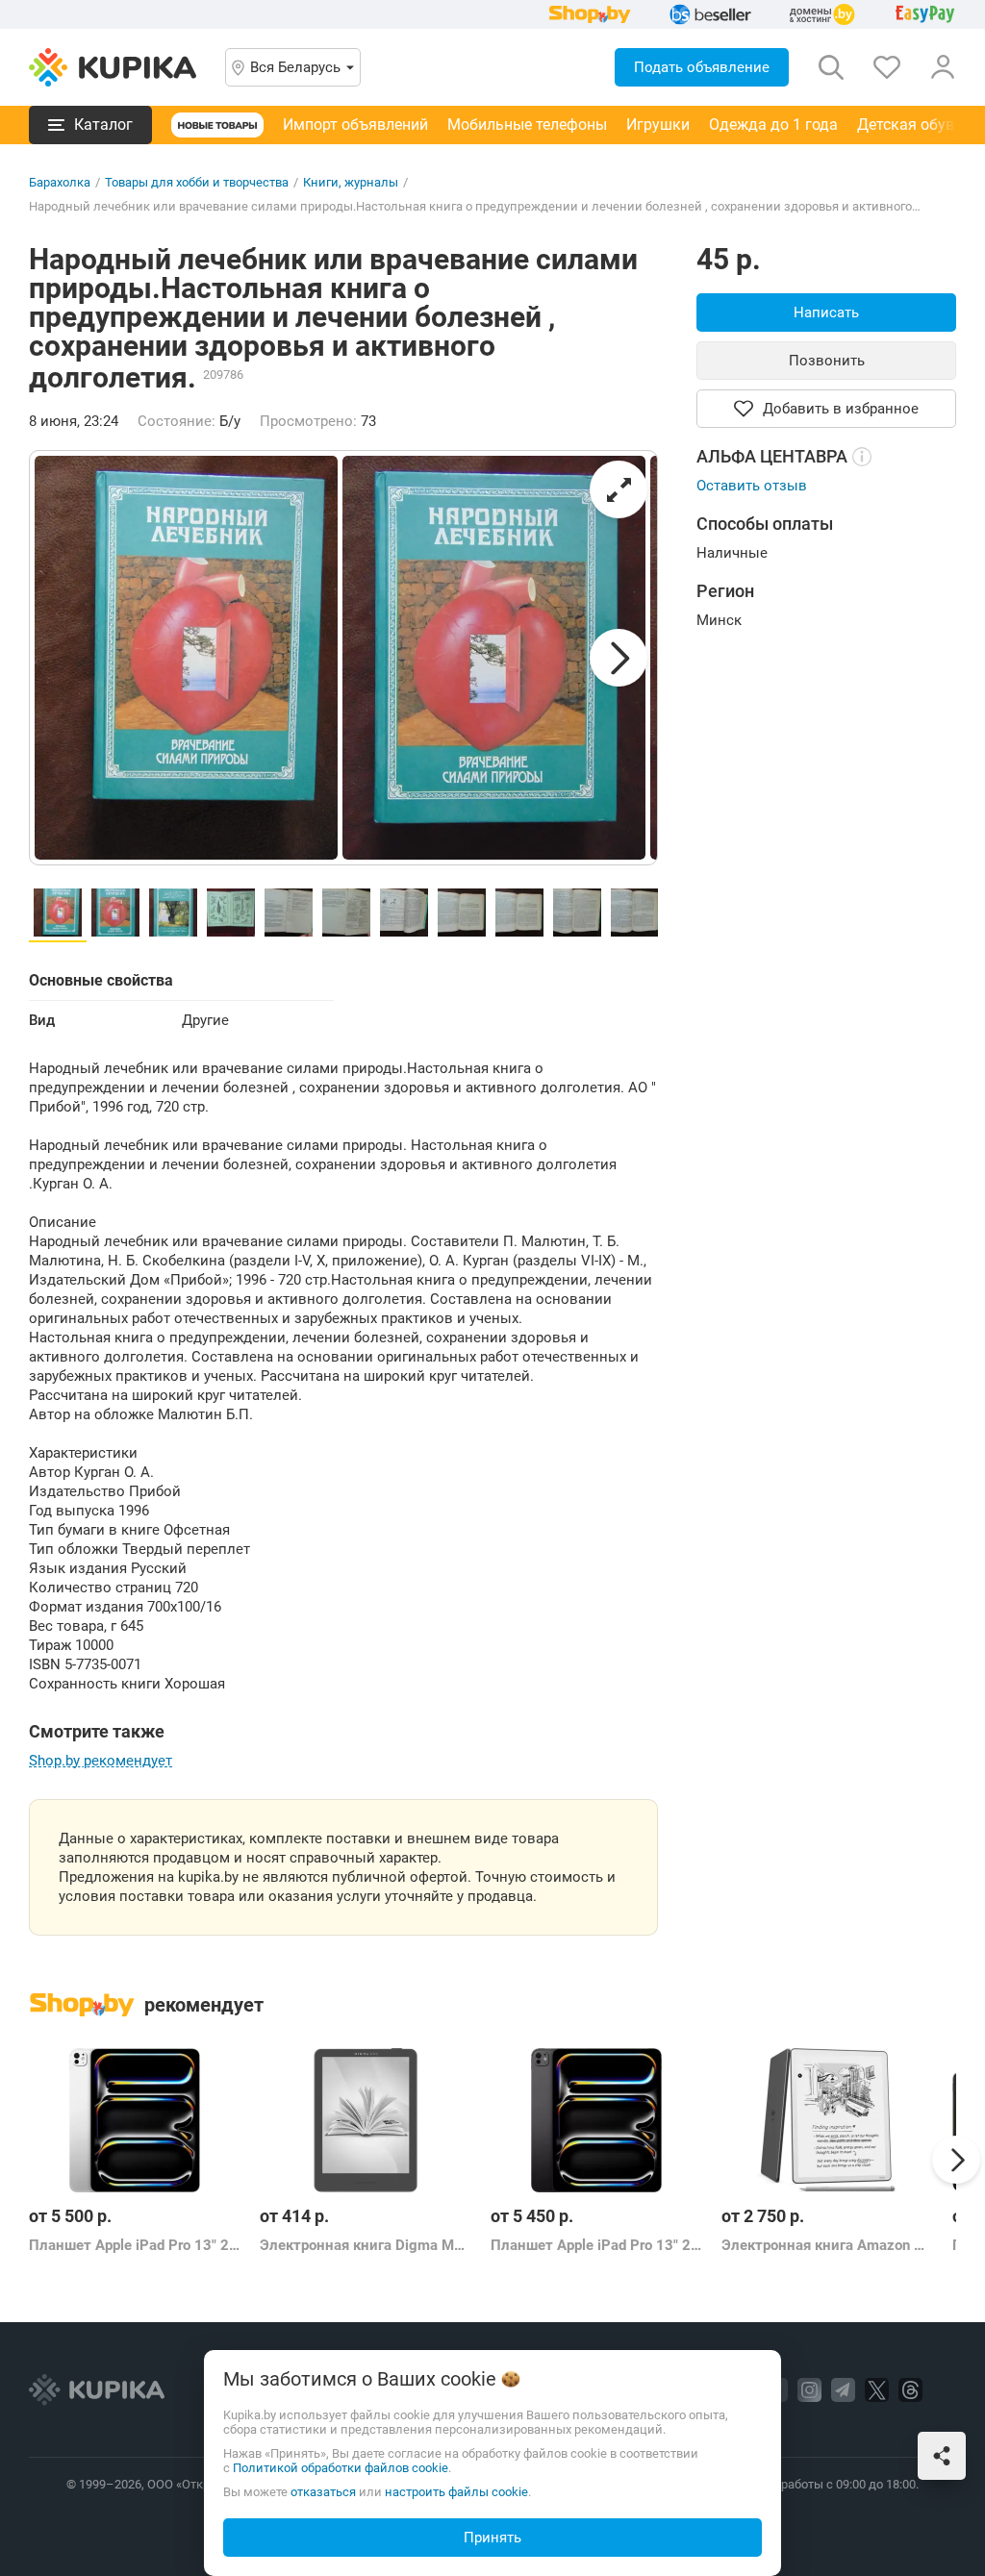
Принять (492, 2538)
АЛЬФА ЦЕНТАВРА (772, 457)
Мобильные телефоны (527, 125)
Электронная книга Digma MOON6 (366, 2245)
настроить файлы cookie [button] (456, 2492)
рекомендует (204, 2005)
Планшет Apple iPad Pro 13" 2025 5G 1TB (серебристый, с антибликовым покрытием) (135, 2245)
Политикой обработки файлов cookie (341, 2468)
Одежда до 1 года (773, 125)
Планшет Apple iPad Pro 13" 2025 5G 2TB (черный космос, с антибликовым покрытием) (596, 2245)
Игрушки (658, 125)
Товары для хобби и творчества (197, 182)
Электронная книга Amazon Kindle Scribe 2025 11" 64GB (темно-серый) (827, 2245)
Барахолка (60, 182)
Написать (826, 313)
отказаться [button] (323, 2492)
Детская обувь (910, 125)
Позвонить (827, 361)
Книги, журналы (351, 182)
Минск (719, 620)
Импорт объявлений (355, 125)
